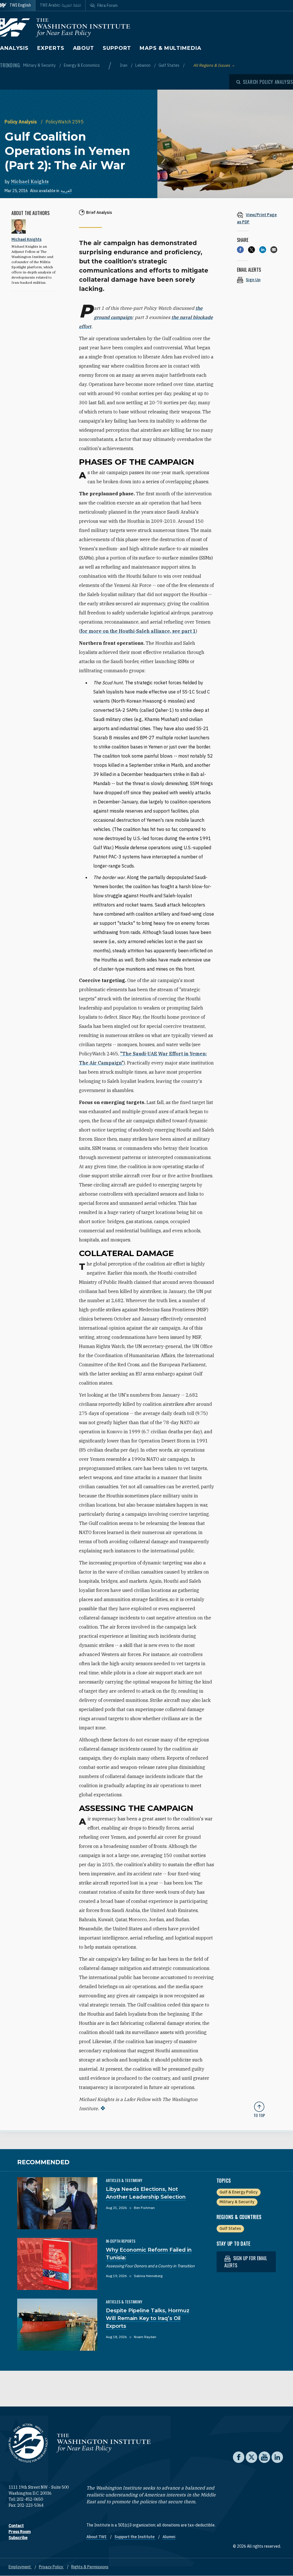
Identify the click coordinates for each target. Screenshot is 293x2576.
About (84, 48)
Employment (20, 2567)
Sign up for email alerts (246, 2262)
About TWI (97, 2537)
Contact (16, 2526)
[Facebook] (240, 250)
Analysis (14, 48)
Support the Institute (135, 2537)
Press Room (20, 2532)
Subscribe (18, 2538)
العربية (66, 191)
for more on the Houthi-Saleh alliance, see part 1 (138, 631)
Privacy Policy (52, 2567)
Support (117, 48)
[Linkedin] (263, 250)
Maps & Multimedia (170, 48)
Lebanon (143, 65)
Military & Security (40, 65)
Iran (124, 65)
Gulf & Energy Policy (238, 2192)
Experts (51, 48)
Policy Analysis (21, 122)
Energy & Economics (82, 65)
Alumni (169, 2537)
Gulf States (169, 65)
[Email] (274, 250)
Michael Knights (30, 182)
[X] (252, 250)
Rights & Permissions (90, 2567)
